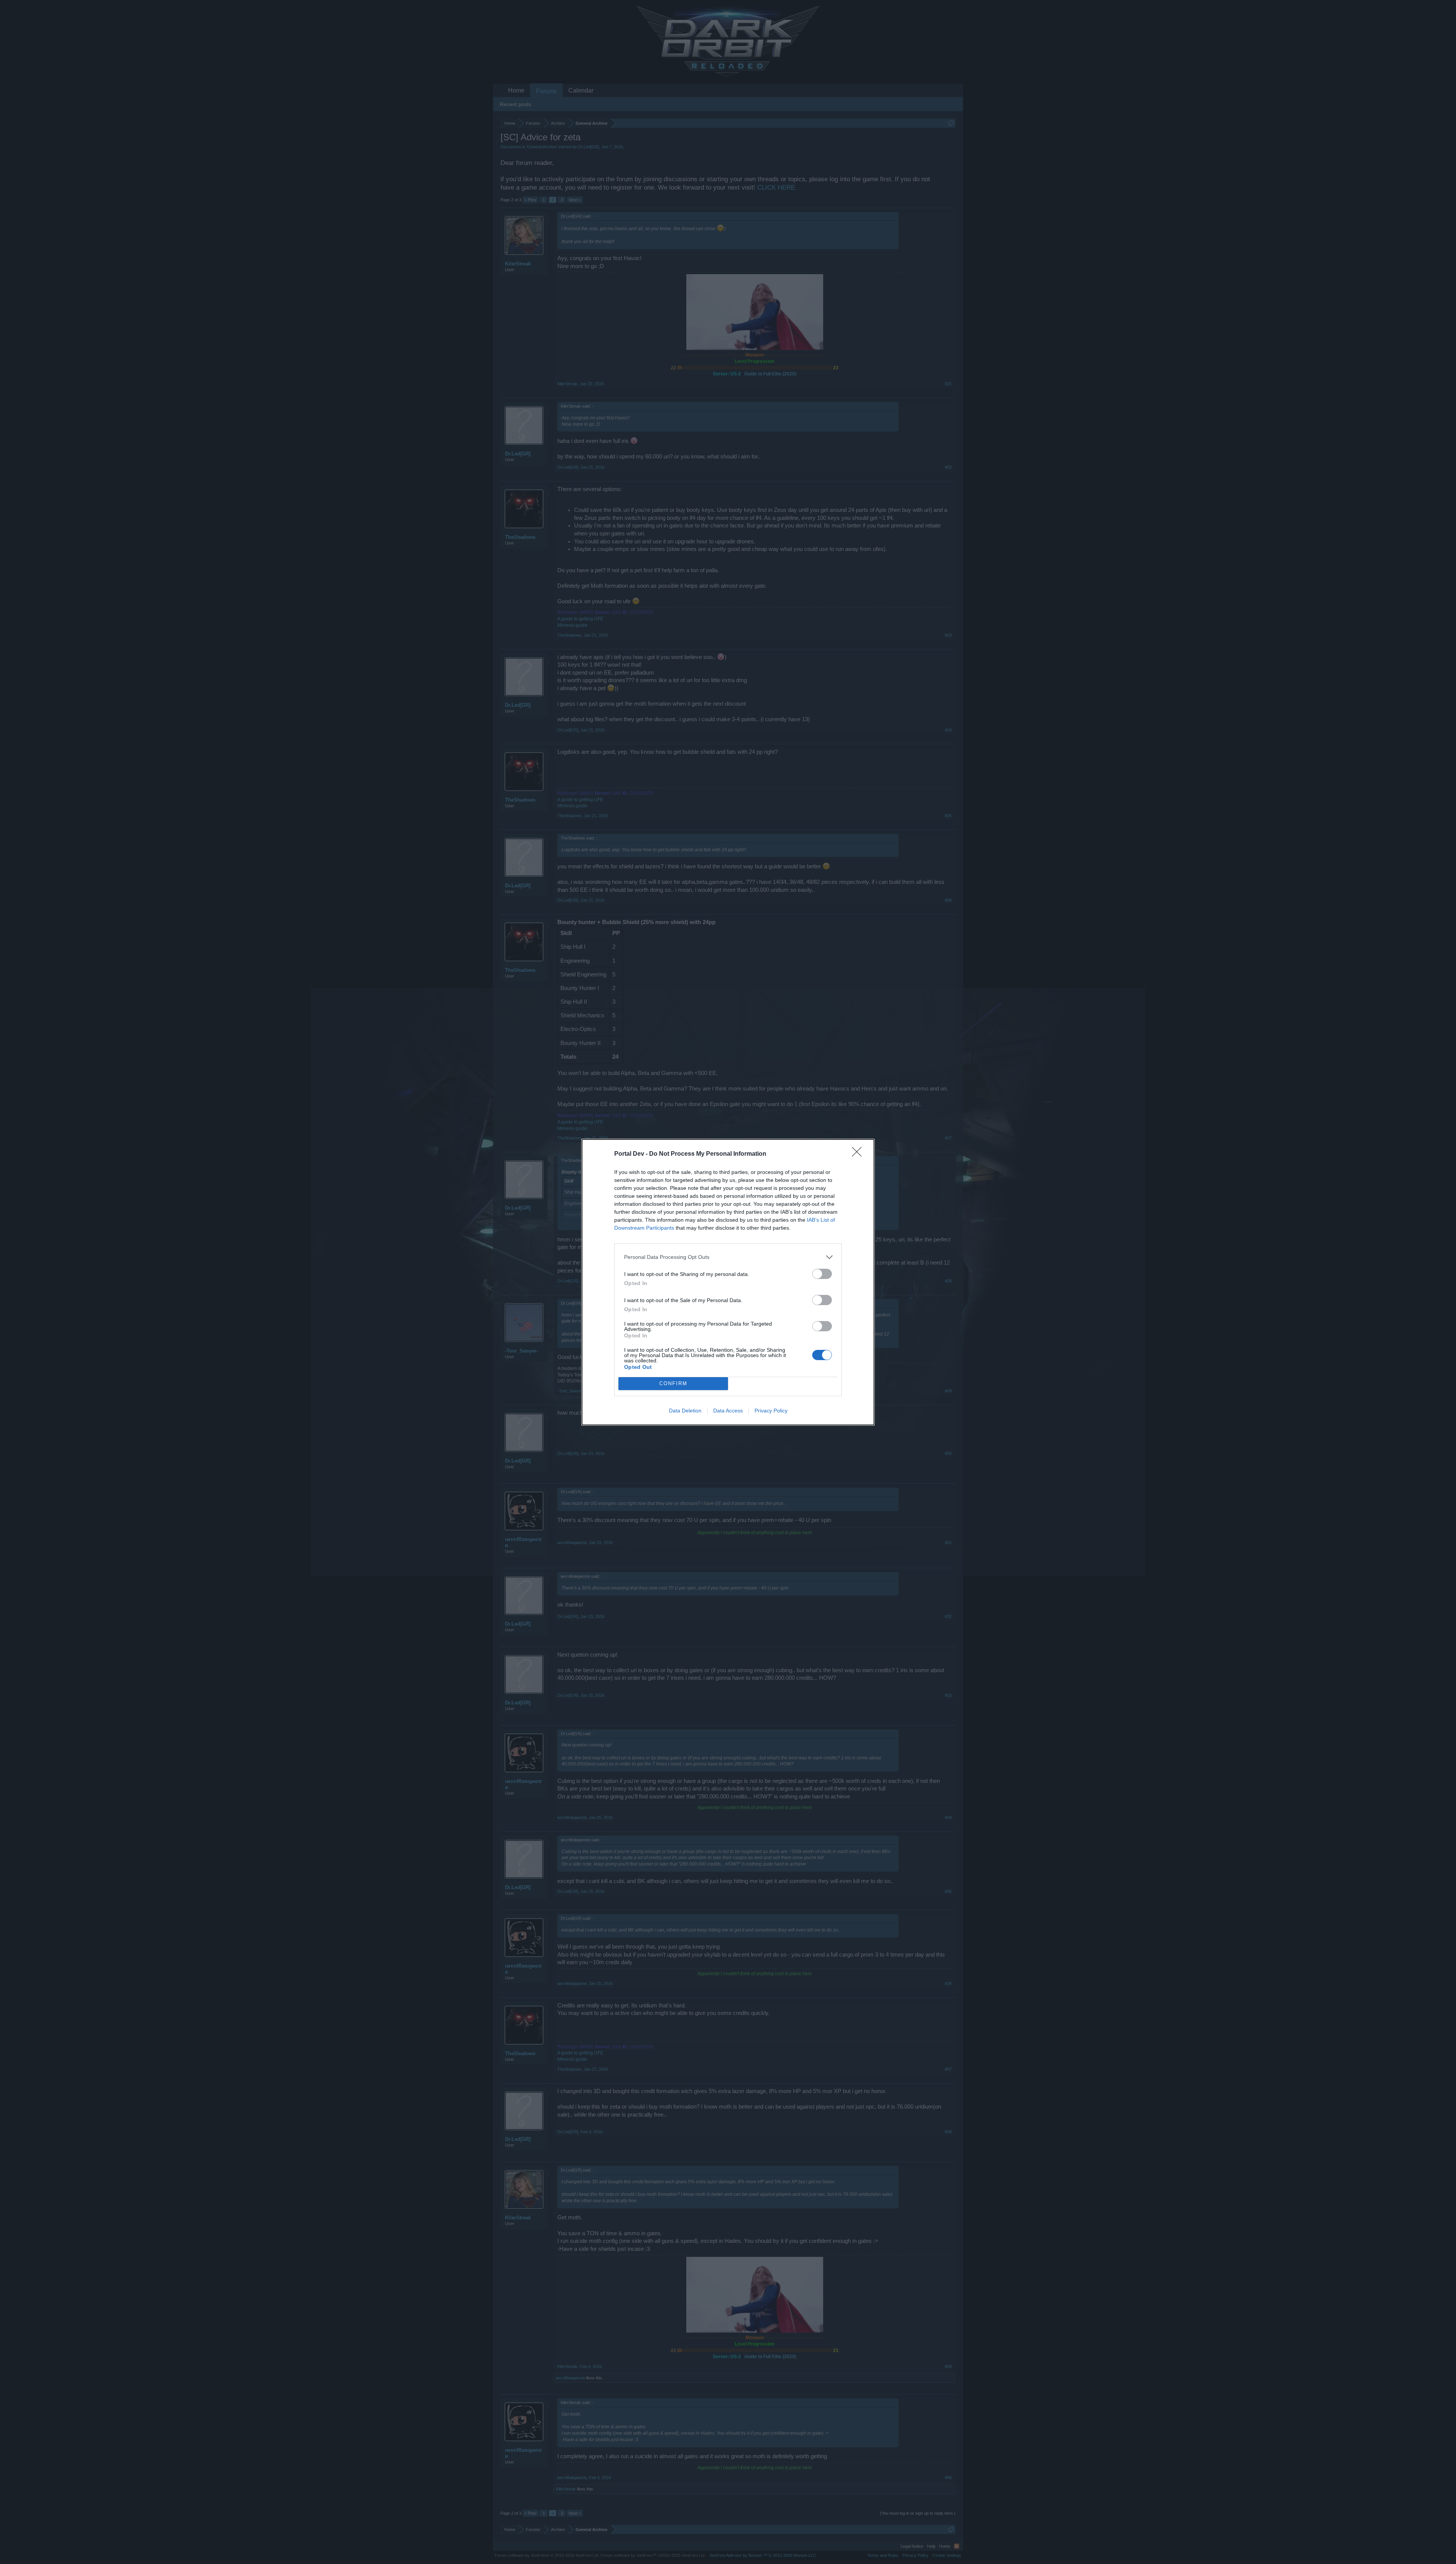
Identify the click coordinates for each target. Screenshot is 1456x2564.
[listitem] (728, 1257)
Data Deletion (685, 1411)
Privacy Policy (771, 1411)
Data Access (728, 1411)
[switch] (822, 1274)
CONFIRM (673, 1383)
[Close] (859, 1154)
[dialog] (728, 1282)
